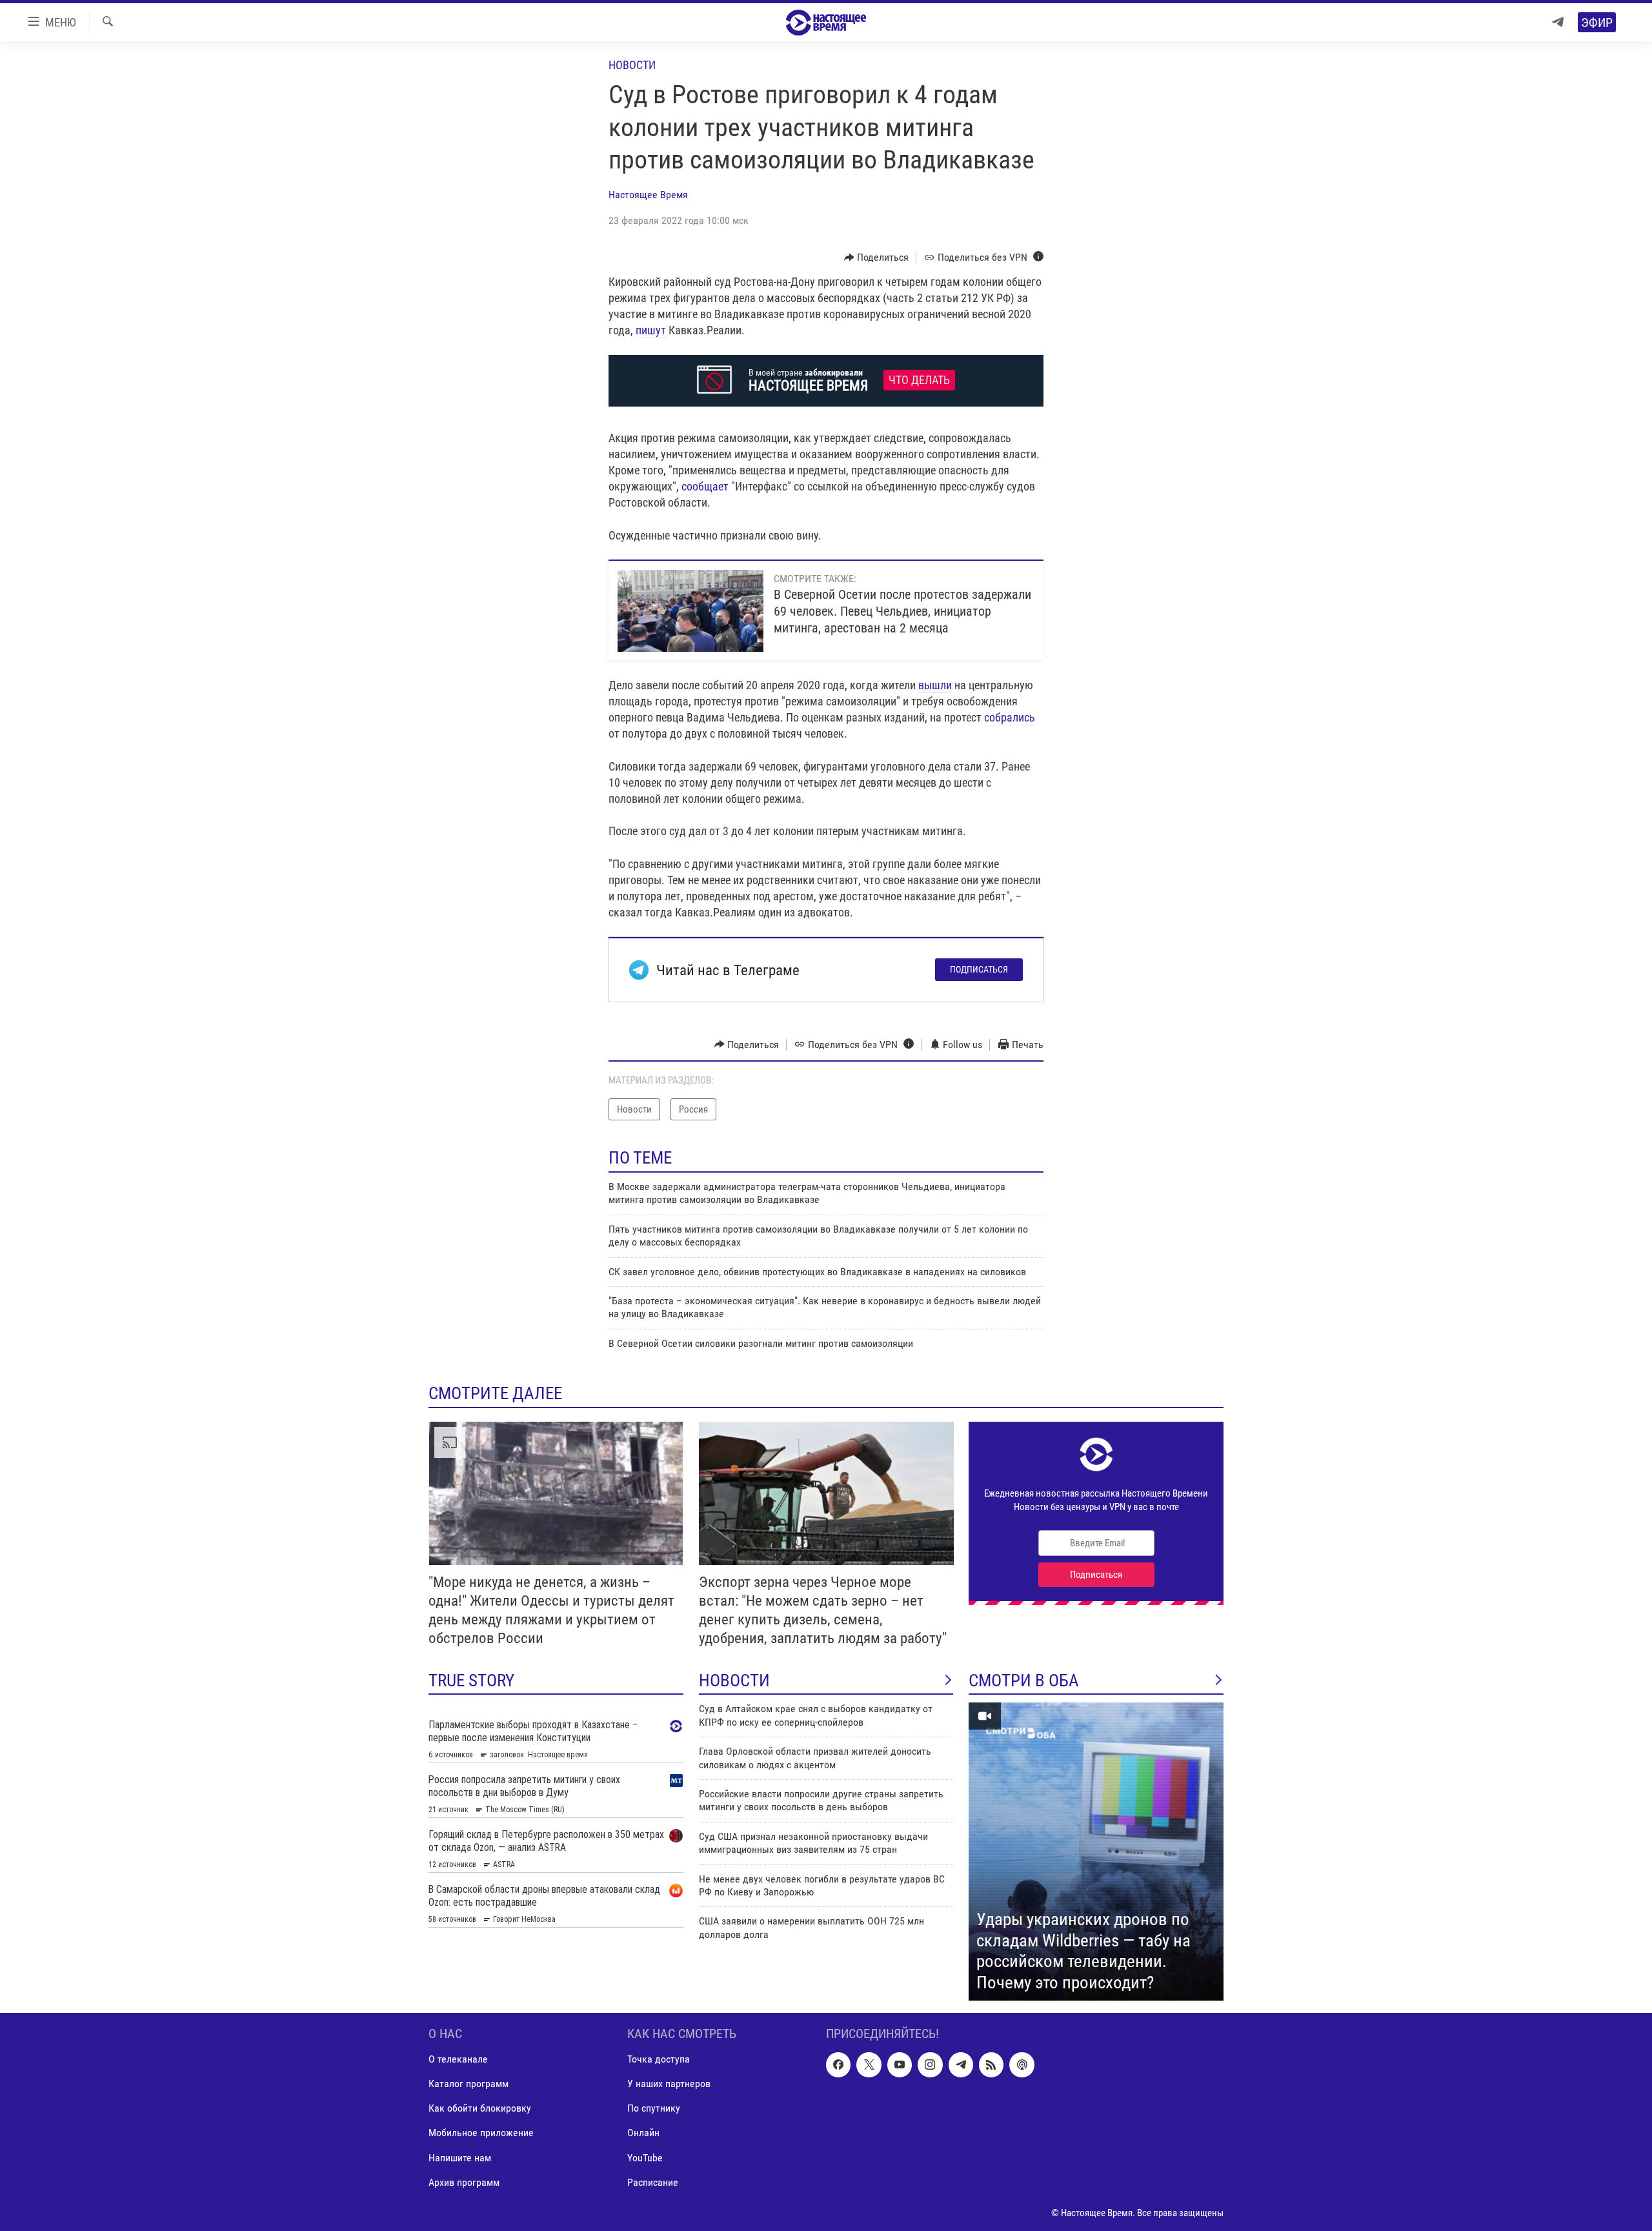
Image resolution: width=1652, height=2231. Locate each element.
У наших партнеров (669, 2084)
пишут (652, 330)
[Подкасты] (1022, 2065)
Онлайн (643, 2133)
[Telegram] (1558, 22)
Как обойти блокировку (480, 2109)
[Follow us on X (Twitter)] (869, 2065)
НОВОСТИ (734, 1681)
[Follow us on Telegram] (961, 2065)
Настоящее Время (648, 195)
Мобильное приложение (481, 2133)
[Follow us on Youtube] (900, 2065)
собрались (1010, 717)
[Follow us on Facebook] (838, 2065)
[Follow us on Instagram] (930, 2065)
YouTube (645, 2158)
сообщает (706, 486)
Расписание (653, 2182)
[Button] (877, 257)
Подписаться (979, 969)
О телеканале (458, 2060)
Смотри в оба (1024, 1681)
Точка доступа (659, 2060)
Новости (632, 65)
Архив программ (464, 2182)
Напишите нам (460, 2158)
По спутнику (654, 2109)
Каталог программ (468, 2084)
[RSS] (991, 2065)
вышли (935, 685)
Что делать (919, 380)
